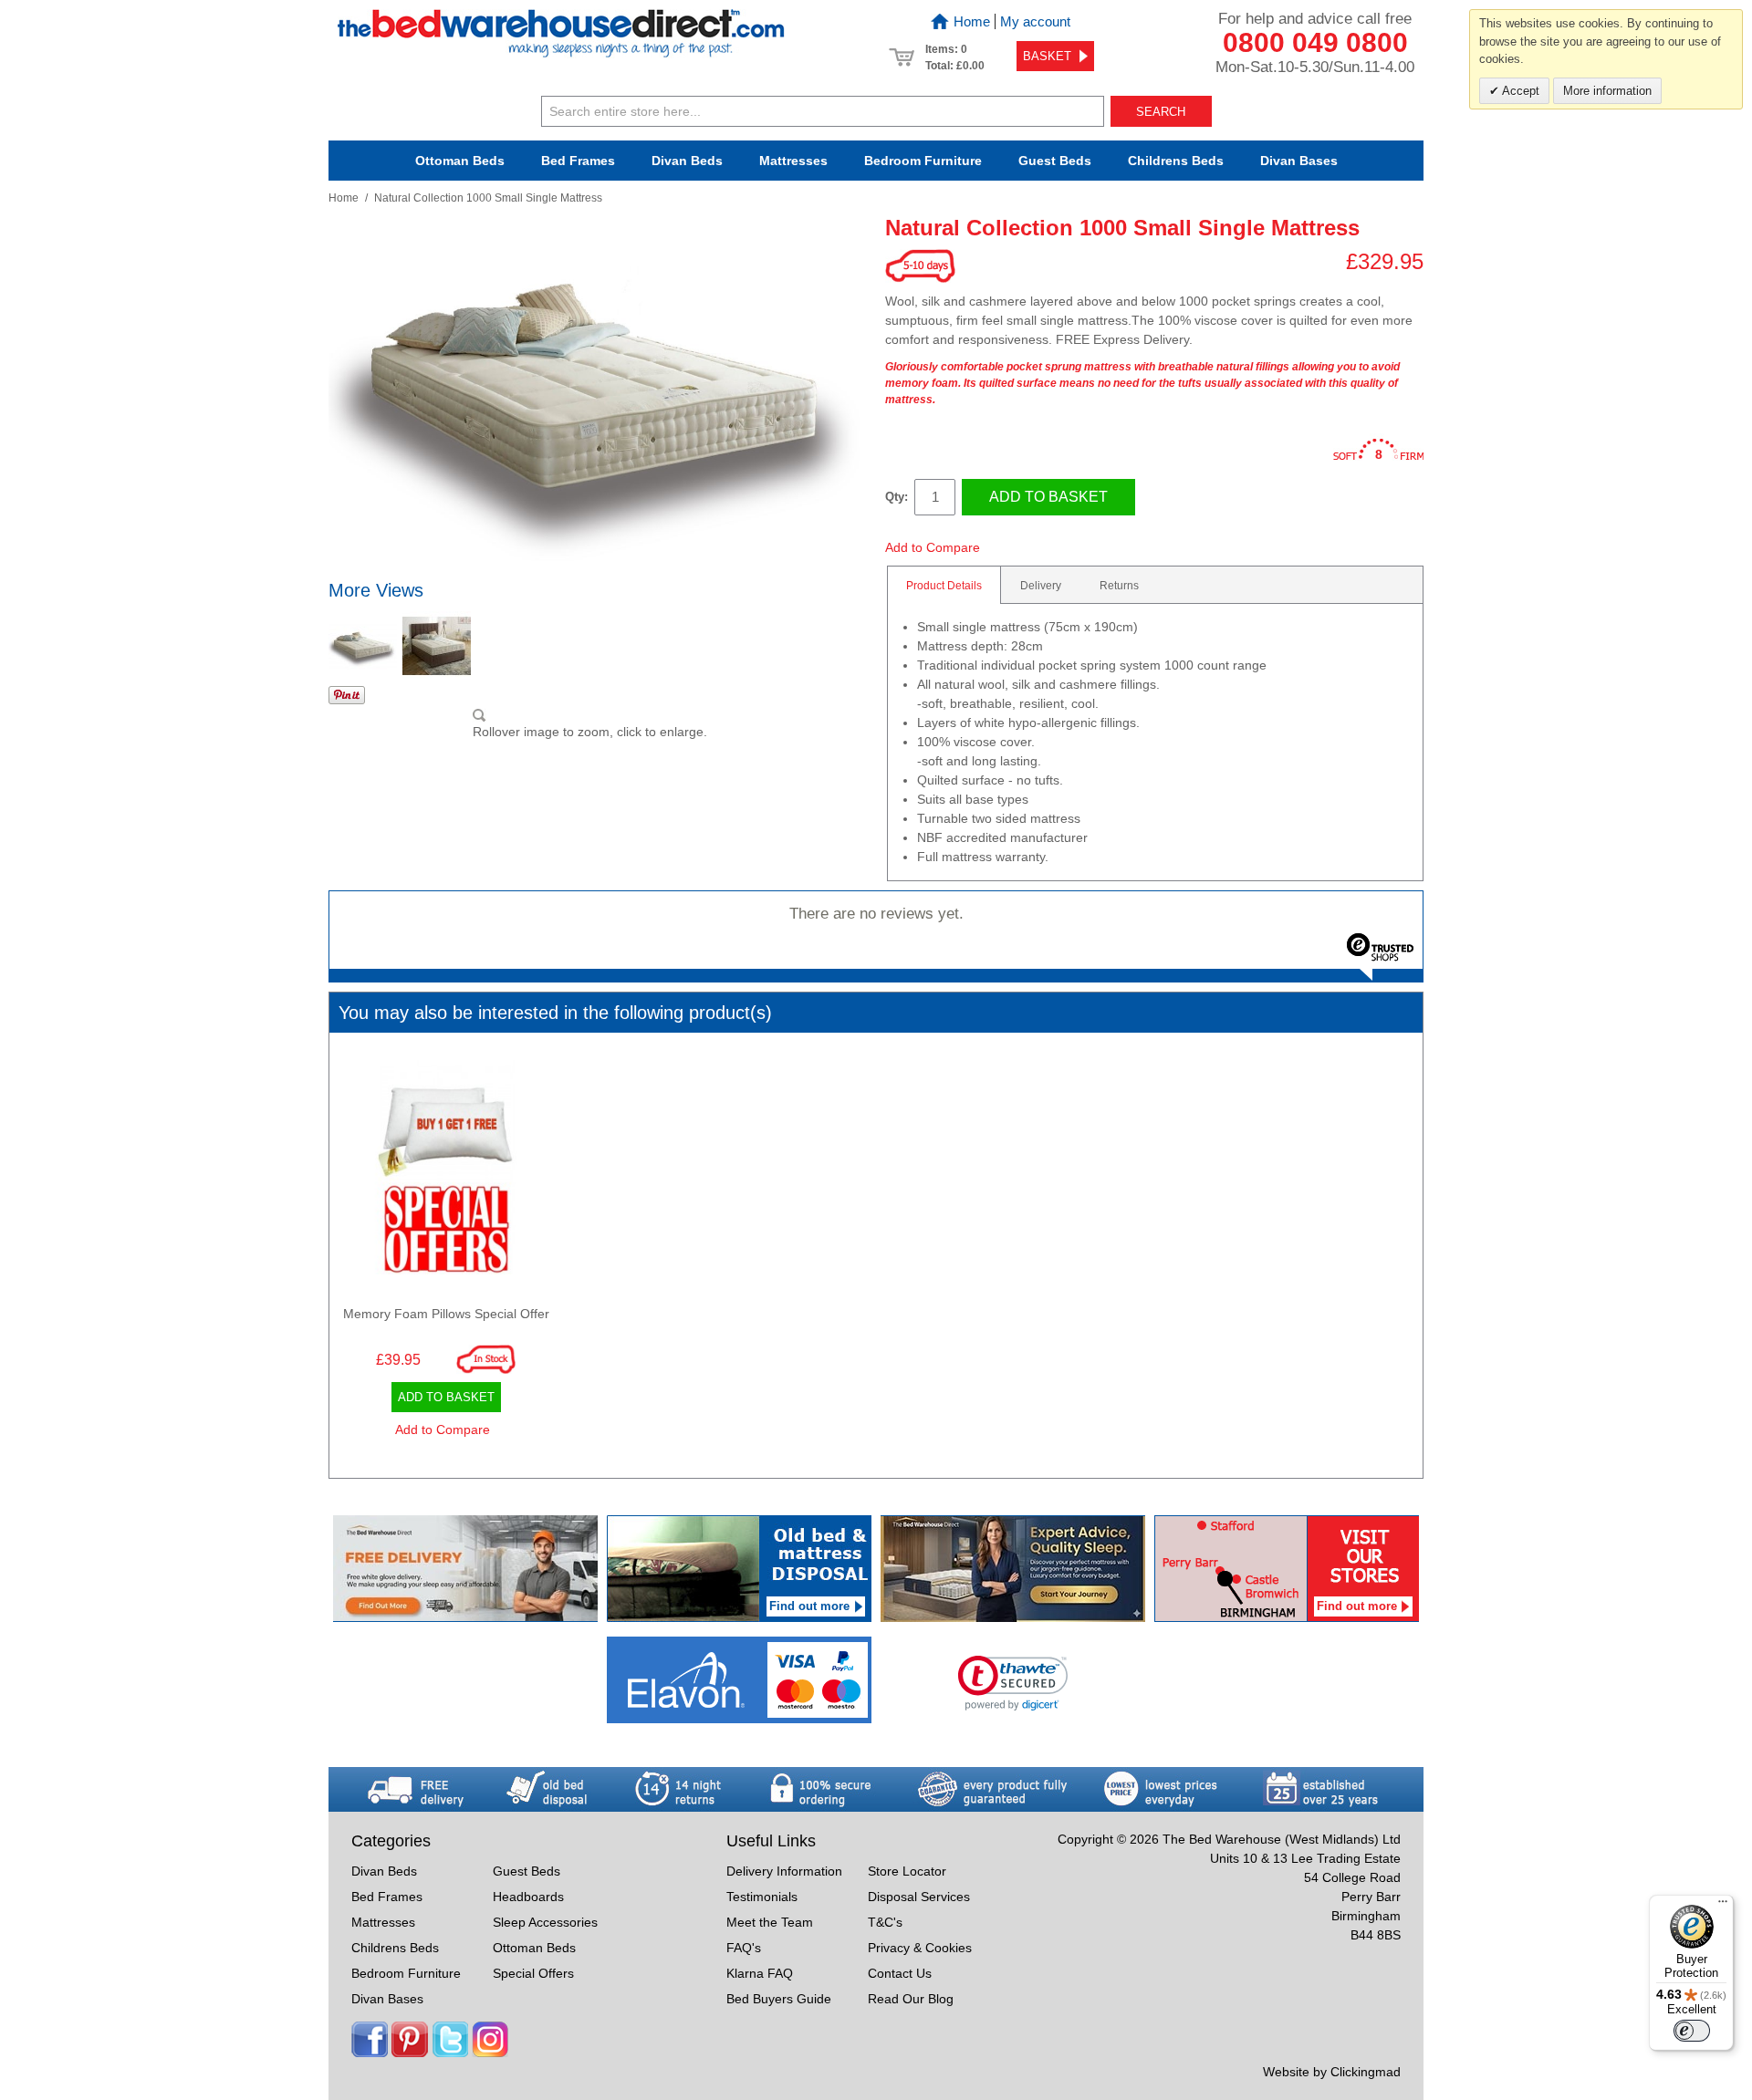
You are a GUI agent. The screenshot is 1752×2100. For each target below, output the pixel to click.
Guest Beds (1055, 161)
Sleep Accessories (545, 1922)
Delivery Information (784, 1871)
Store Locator (907, 1871)
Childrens (1176, 161)
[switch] (1692, 2031)
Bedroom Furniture (406, 1973)
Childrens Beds (395, 1948)
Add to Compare (933, 547)
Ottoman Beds (460, 161)
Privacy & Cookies (920, 1948)
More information (1607, 91)
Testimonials (762, 1897)
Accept (1519, 91)
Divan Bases (1299, 161)
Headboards (528, 1897)
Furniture (923, 161)
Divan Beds (687, 161)
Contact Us (900, 1973)
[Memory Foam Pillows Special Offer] (446, 1172)
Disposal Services (919, 1897)
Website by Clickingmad (1332, 2072)
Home (972, 21)
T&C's (885, 1922)
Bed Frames (578, 161)
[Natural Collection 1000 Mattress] (363, 645)
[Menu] (1723, 1906)
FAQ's (744, 1948)
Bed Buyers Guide (779, 1999)
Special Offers (533, 1973)
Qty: (897, 497)
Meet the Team (770, 1922)
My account (1035, 21)
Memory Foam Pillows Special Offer (446, 1314)
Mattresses (793, 161)
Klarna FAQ (760, 1973)
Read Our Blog (911, 1999)
